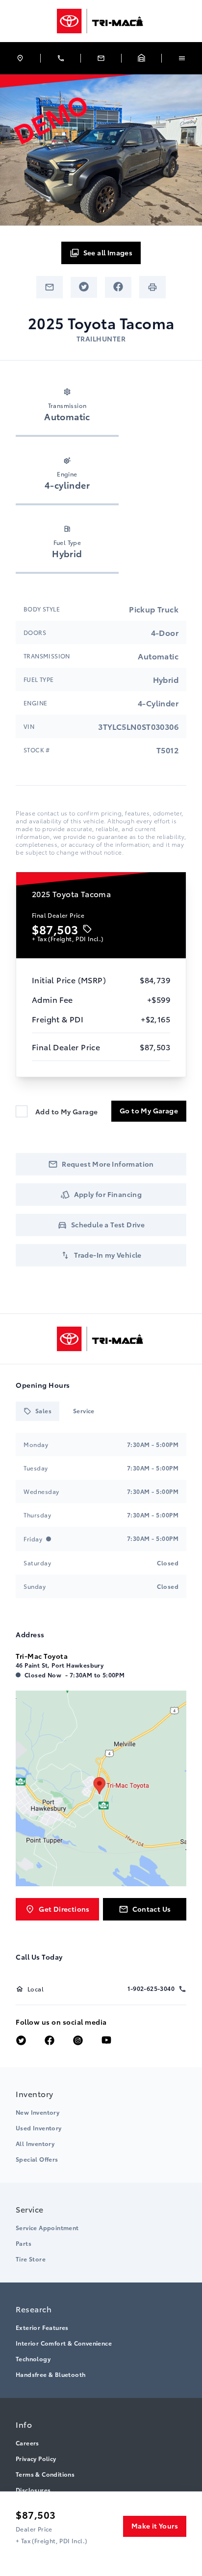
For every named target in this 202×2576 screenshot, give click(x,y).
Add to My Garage (66, 1111)
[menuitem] (101, 2125)
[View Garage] (142, 58)
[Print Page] (152, 287)
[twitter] (21, 2041)
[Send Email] (50, 287)
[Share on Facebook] (118, 287)
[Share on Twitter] (84, 287)
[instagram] (78, 2041)
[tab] (38, 1411)
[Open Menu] (182, 58)
